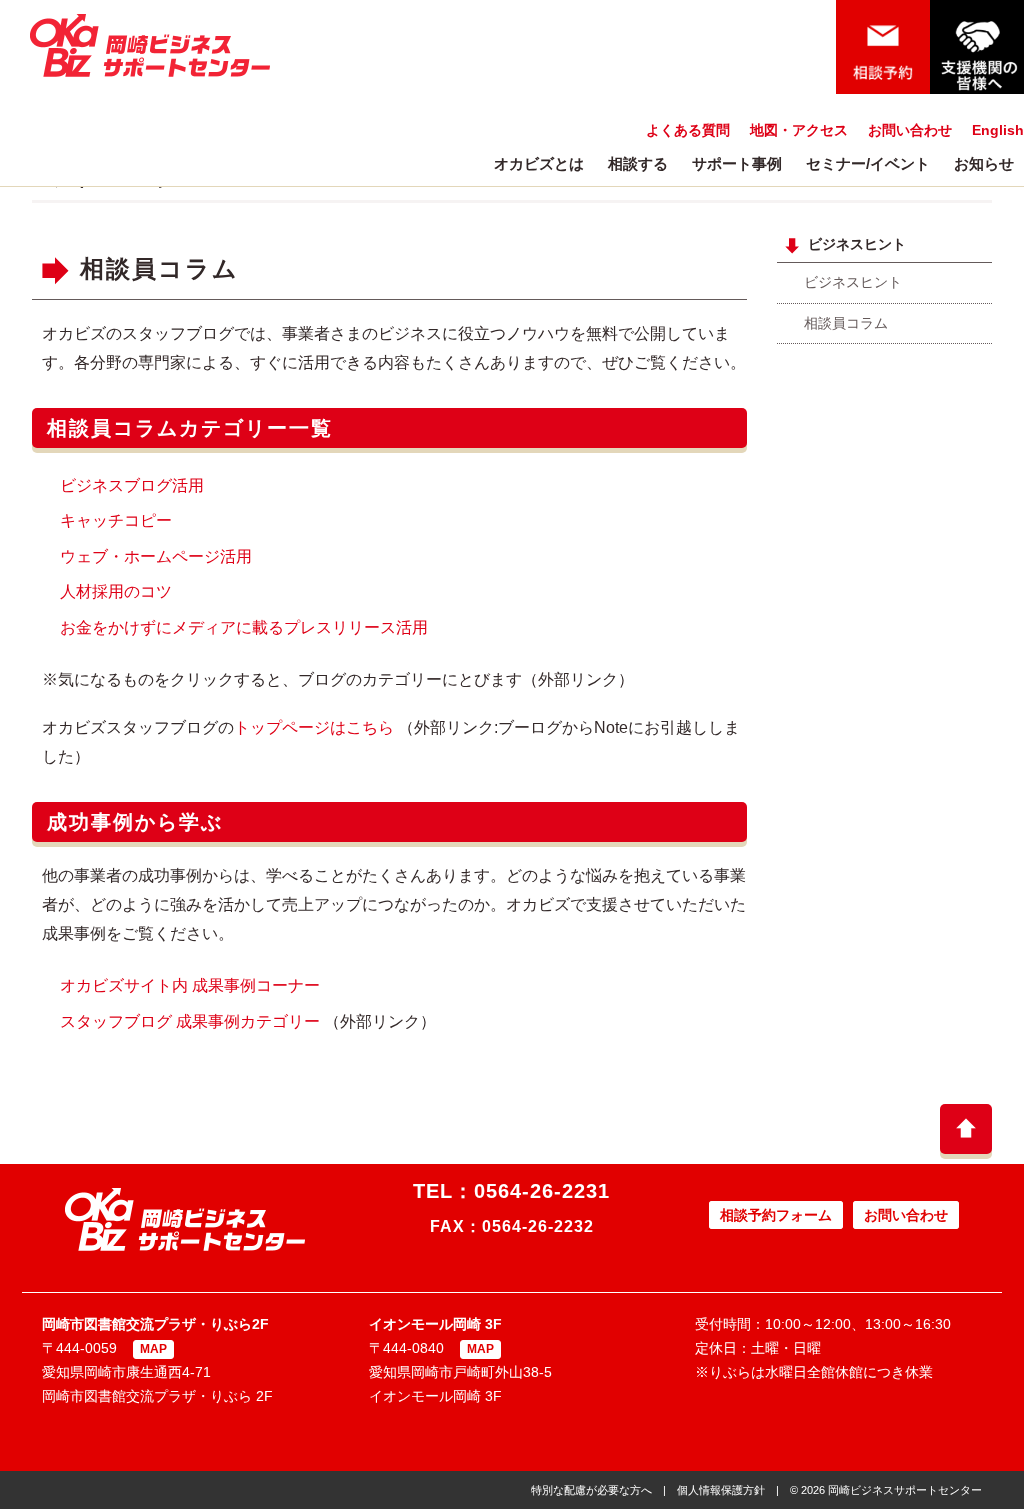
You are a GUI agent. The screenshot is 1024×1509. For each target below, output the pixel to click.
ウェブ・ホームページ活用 (156, 556)
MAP (153, 1349)
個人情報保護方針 (721, 1490)
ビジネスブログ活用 (132, 485)
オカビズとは (539, 163)
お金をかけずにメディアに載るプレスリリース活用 (244, 627)
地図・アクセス (799, 130)
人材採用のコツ (116, 591)
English (998, 130)
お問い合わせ (910, 130)
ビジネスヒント (853, 282)
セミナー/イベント (868, 163)
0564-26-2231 (542, 1191)
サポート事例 (737, 163)
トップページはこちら (314, 727)
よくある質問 (688, 130)
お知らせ (984, 163)
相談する (638, 163)
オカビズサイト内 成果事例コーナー (190, 985)
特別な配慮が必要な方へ (591, 1490)
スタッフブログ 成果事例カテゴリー (190, 1021)
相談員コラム (159, 268)
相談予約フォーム (776, 1215)
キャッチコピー (116, 520)
